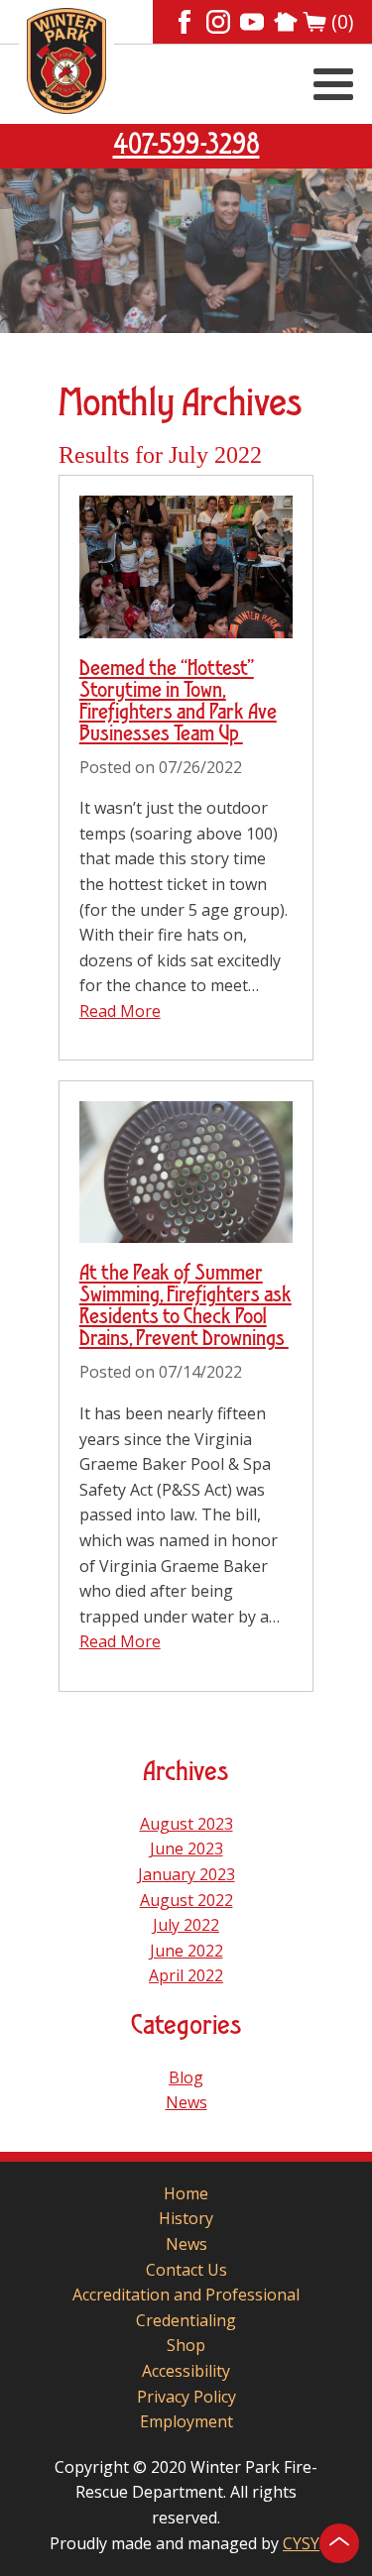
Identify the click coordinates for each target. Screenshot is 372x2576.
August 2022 (186, 1900)
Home (186, 2193)
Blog (186, 2077)
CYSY (301, 2543)
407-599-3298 (186, 146)
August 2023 (186, 1824)
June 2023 (186, 1848)
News (186, 2102)
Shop (186, 2345)
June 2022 (186, 1951)
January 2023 (186, 1874)
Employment (186, 2421)
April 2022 (186, 1975)
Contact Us (186, 2270)
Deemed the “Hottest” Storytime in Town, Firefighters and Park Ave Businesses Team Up (178, 702)
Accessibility (186, 2371)
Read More (120, 1011)
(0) (342, 22)
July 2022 (186, 1925)
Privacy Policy (186, 2397)
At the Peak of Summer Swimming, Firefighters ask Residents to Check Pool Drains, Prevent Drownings (186, 1306)
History (186, 2218)
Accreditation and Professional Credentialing (186, 2307)
